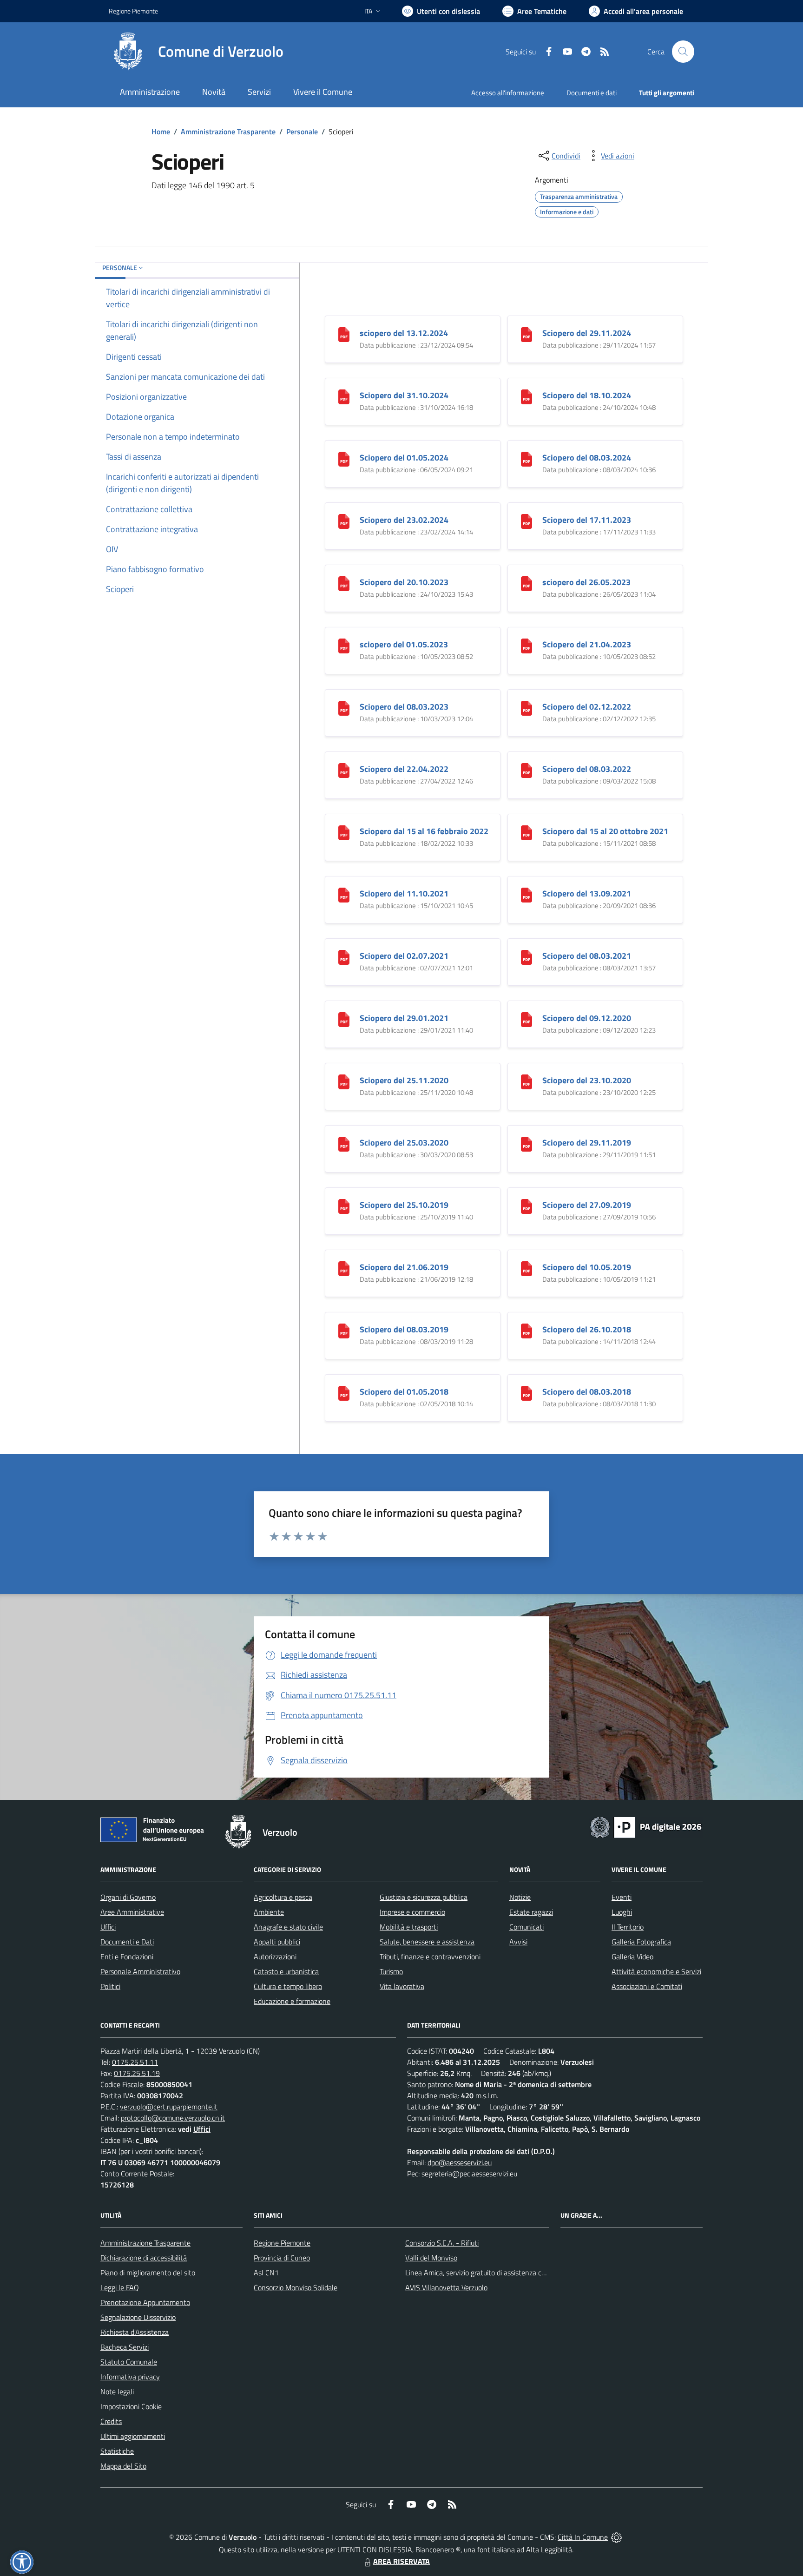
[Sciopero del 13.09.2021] (527, 894)
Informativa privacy (130, 2377)
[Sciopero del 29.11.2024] (527, 334)
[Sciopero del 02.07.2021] (344, 957)
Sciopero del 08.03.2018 (587, 1392)
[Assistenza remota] (616, 2537)
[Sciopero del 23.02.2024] (344, 521)
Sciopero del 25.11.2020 (404, 1080)
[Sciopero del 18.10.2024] (527, 396)
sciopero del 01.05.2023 (404, 644)
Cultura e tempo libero (288, 1986)
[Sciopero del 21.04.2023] (527, 645)
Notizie (520, 1897)
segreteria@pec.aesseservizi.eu (469, 2174)
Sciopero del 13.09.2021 (587, 893)
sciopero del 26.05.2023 (586, 582)
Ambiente (269, 1912)
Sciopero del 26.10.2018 (587, 1329)
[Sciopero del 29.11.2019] (527, 1143)
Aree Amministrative (132, 1912)
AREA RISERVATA (401, 2561)
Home (161, 132)
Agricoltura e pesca (283, 1897)
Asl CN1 (266, 2273)
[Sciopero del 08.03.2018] (527, 1393)
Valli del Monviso (431, 2258)
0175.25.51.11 (135, 2062)
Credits (111, 2421)
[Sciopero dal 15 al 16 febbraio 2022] (344, 832)
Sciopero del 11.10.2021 (404, 893)
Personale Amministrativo (140, 1971)
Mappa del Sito (123, 2466)
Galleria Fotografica (641, 1942)
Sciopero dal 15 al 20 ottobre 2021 (605, 831)
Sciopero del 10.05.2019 (587, 1267)
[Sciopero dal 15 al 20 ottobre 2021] (527, 832)
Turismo (391, 1971)
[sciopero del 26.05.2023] (527, 583)
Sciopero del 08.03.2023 (404, 707)
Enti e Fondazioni (127, 1957)
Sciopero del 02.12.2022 (587, 707)
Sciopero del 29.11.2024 (587, 333)
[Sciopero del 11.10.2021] (344, 894)
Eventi (622, 1897)
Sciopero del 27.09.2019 (587, 1205)
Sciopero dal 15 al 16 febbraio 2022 (424, 831)
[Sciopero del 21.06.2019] (344, 1268)
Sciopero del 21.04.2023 (587, 644)
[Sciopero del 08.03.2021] (527, 957)
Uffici (108, 1927)
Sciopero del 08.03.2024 (587, 458)
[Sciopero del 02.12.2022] (527, 708)
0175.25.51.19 (137, 2073)
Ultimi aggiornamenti (133, 2436)
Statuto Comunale (129, 2362)
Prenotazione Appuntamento (145, 2302)
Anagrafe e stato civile (288, 1927)
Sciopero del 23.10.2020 (587, 1080)
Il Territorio (628, 1927)
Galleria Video (632, 1957)
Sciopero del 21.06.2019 (404, 1267)
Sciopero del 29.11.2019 (587, 1143)
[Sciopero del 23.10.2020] (527, 1081)
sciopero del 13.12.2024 (404, 333)
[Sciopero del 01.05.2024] (344, 458)
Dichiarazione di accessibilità (144, 2258)
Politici (110, 1986)
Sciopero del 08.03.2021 (587, 956)
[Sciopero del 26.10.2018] (527, 1330)
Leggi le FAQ (120, 2287)
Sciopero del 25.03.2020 (404, 1143)
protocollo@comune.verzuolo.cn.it (173, 2118)
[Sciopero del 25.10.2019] (344, 1206)
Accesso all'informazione (508, 93)
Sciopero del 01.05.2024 (404, 458)
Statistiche (117, 2451)
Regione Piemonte (133, 11)
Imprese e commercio (412, 1912)
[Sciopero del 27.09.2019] (527, 1206)
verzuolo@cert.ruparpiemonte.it (169, 2107)
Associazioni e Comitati (647, 1986)
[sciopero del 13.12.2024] (344, 334)
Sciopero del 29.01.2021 (404, 1018)
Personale (302, 132)
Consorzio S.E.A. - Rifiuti (442, 2243)
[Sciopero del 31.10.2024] (344, 396)
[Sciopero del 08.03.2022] (527, 770)
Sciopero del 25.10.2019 (404, 1205)
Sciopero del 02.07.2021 (404, 956)
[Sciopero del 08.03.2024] (527, 458)
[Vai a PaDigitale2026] (646, 1826)
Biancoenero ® (438, 2550)
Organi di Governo (128, 1897)
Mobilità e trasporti (409, 1927)
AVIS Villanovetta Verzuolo (446, 2287)
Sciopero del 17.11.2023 (587, 520)
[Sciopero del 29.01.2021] (344, 1019)
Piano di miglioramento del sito (148, 2273)
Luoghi (622, 1912)
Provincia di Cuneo (282, 2258)
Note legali (117, 2392)
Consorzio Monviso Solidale (296, 2287)
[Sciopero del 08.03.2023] (344, 708)
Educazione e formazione (292, 2001)
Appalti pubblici (277, 1942)
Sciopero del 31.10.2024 (404, 395)
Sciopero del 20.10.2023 (404, 582)
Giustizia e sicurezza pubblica (424, 1897)
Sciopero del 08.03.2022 (587, 769)
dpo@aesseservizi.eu (460, 2162)
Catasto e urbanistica (286, 1971)
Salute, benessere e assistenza (427, 1942)
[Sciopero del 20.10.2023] (344, 583)
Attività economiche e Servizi (656, 1971)
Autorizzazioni (275, 1957)
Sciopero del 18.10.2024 (587, 395)
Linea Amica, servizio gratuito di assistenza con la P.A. (487, 2273)
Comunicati (527, 1927)
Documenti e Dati (127, 1942)
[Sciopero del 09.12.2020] (527, 1019)
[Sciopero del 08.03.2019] (344, 1330)
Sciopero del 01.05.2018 (404, 1392)
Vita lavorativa (402, 1986)
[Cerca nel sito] (683, 52)
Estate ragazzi (531, 1912)
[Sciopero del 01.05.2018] (344, 1393)
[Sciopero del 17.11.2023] (527, 521)
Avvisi (518, 1942)
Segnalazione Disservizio (138, 2317)
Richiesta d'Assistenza (135, 2332)
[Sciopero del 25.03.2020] (344, 1143)
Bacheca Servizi (125, 2347)
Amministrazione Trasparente (228, 132)
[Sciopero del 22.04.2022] (344, 770)
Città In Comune (583, 2537)
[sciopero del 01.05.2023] (344, 645)
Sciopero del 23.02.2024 (404, 520)
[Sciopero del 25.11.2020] (344, 1081)
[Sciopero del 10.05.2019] (527, 1268)
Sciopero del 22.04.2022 (404, 769)
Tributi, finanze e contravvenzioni (430, 1957)
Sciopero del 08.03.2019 (404, 1329)
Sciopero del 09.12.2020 (587, 1018)
